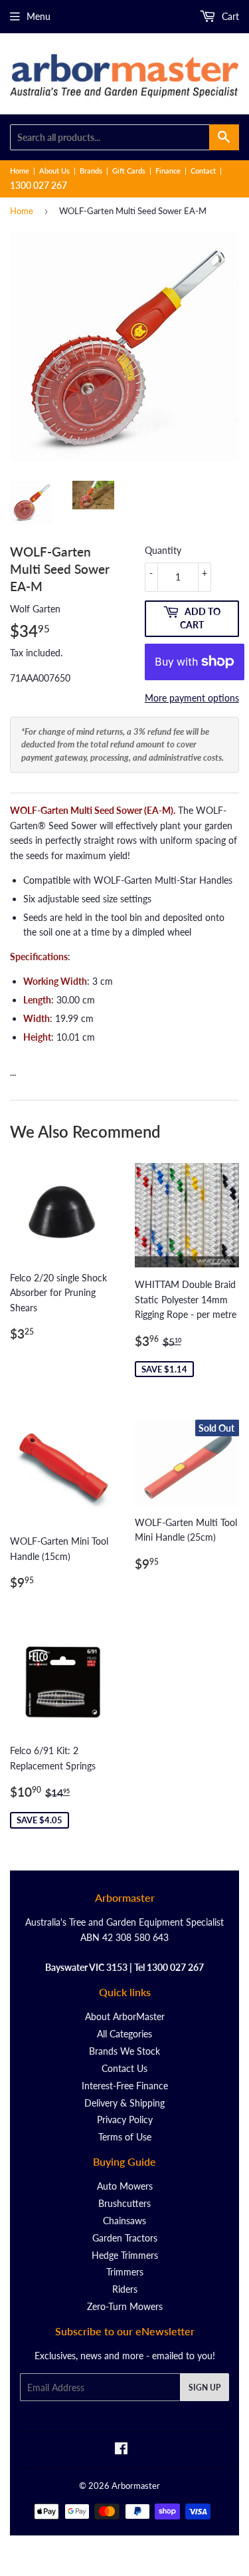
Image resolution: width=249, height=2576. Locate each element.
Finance (168, 171)
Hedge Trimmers (125, 2255)
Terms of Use (125, 2137)
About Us (54, 171)
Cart (229, 16)
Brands (91, 171)
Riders (125, 2289)
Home (20, 171)
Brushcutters (124, 2203)
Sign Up (205, 2387)
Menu (39, 16)
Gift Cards (129, 171)
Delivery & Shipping (124, 2103)
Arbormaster (136, 2486)
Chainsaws (124, 2221)
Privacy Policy (125, 2120)
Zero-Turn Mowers (125, 2306)
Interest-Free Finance (125, 2086)
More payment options (192, 698)
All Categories (124, 2034)
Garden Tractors (125, 2238)
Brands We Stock (124, 2051)
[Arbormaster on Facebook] (121, 2450)
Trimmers (125, 2272)
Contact (203, 171)
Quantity (163, 550)
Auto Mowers (125, 2186)
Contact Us (124, 2068)
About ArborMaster (125, 2016)
